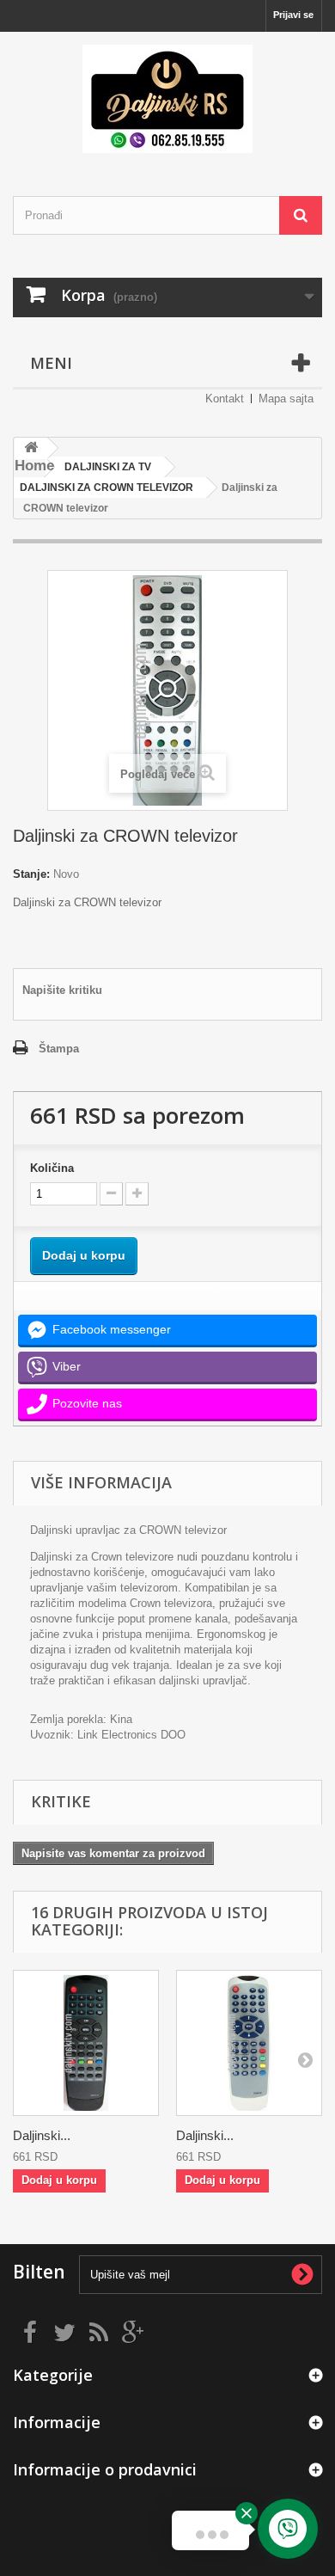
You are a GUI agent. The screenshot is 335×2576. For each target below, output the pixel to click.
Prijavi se (293, 15)
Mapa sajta (286, 399)
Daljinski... (42, 2135)
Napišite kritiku (62, 990)
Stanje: (31, 874)
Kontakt (225, 399)
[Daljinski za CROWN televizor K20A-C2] (249, 2043)
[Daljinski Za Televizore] (167, 99)
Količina (52, 1168)
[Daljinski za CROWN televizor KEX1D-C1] (86, 2043)
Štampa (59, 1049)
